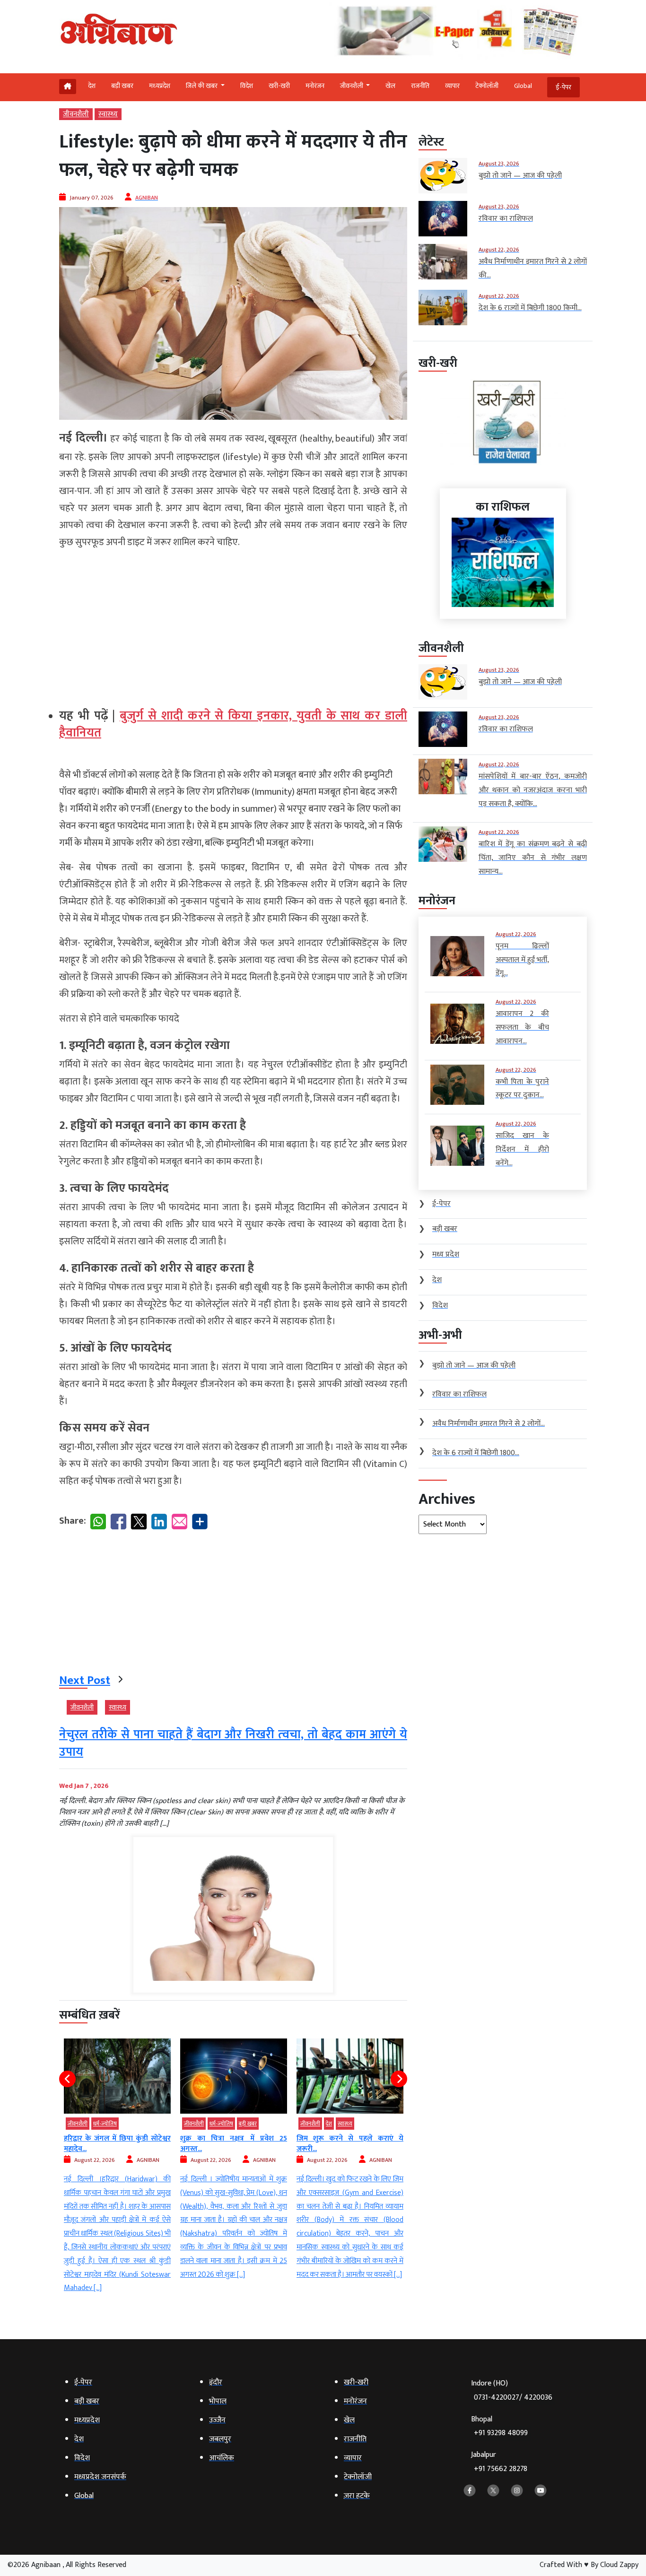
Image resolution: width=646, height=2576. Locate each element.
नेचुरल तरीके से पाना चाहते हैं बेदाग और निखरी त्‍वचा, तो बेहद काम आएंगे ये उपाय (233, 1743)
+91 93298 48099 (501, 2433)
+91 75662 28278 (501, 2469)
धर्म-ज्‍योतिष (105, 2124)
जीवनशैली (76, 114)
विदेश (247, 86)
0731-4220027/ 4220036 (513, 2398)
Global (523, 86)
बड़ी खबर (122, 86)
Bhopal (499, 2426)
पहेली (331, 2124)
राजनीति (420, 86)
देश (92, 86)
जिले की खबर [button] (202, 86)
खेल (390, 86)
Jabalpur (499, 2462)
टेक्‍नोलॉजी (487, 86)
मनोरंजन (315, 86)
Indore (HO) (512, 2390)
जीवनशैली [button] (352, 86)
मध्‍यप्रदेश (160, 86)
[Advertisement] (233, 624)
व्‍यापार (452, 86)
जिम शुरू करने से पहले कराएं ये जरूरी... (234, 2144)
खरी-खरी (279, 86)
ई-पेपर (563, 87)
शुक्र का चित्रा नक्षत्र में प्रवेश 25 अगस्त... (117, 2144)
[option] (117, 2160)
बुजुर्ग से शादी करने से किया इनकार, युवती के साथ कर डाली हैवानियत (233, 724)
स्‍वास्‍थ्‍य (108, 114)
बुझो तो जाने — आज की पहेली (339, 2138)
